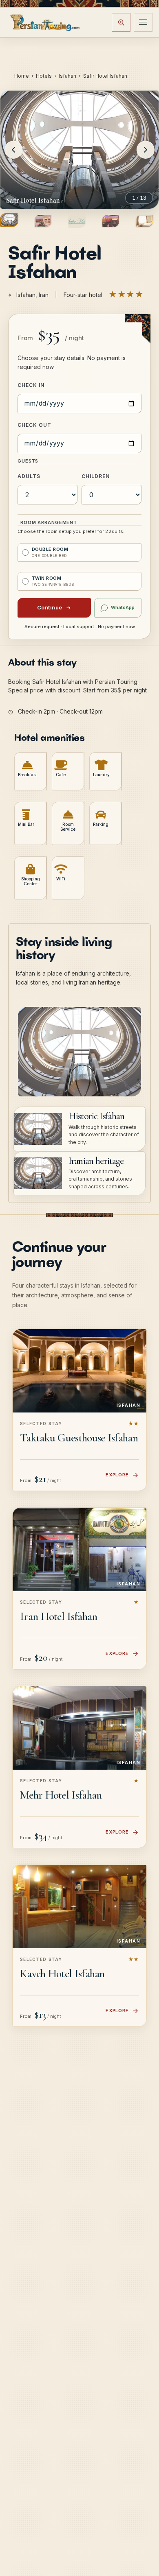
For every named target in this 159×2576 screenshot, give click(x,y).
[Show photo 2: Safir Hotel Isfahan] (43, 221)
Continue (50, 607)
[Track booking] (121, 22)
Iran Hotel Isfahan (59, 1616)
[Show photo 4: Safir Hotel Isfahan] (111, 221)
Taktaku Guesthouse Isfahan (79, 1438)
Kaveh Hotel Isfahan (62, 1973)
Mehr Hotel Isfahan (61, 1795)
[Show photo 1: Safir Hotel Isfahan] (9, 220)
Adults (29, 476)
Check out (34, 425)
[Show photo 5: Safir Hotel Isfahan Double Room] (145, 221)
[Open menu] (143, 22)
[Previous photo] (13, 150)
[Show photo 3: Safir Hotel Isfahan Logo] (77, 221)
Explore (117, 1475)
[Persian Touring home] (45, 22)
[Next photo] (146, 150)
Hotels (44, 76)
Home (22, 76)
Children (96, 476)
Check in (31, 385)
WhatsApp (123, 607)
